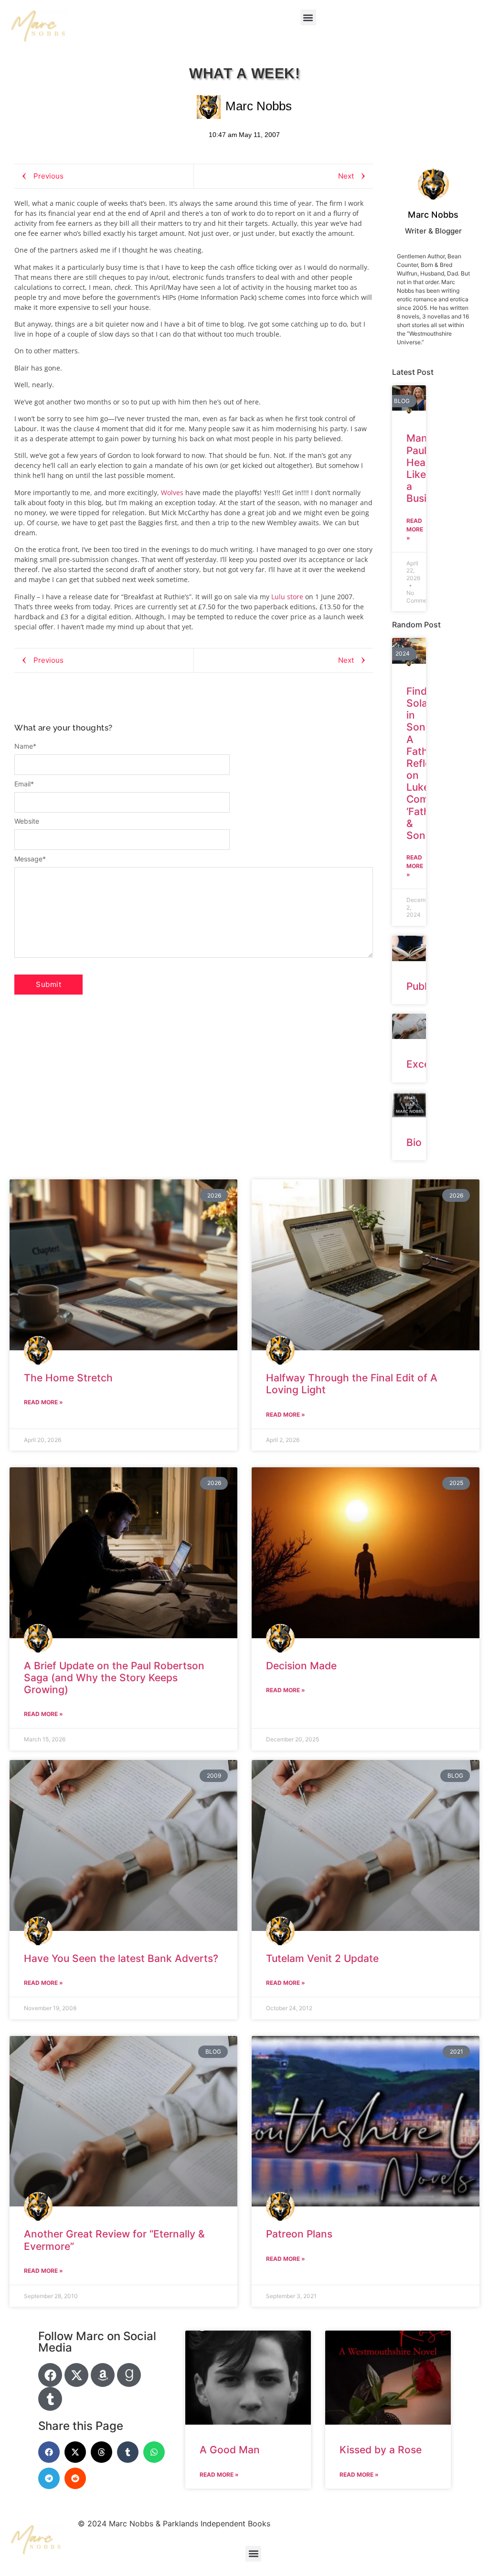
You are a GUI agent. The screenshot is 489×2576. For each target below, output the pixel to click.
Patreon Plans (299, 2234)
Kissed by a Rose (381, 2450)
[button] (308, 17)
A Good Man (230, 2450)
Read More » (415, 529)
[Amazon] (103, 2375)
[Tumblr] (50, 2399)
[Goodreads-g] (129, 2375)
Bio (414, 1142)
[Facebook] (50, 2375)
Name (25, 746)
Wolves (172, 493)
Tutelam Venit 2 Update (322, 1958)
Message (30, 859)
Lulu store (287, 597)
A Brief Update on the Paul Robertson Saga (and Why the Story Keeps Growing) (114, 1678)
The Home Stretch (68, 1378)
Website (27, 821)
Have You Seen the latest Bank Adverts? (121, 1958)
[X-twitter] (76, 2375)
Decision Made (301, 1666)
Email (24, 784)
